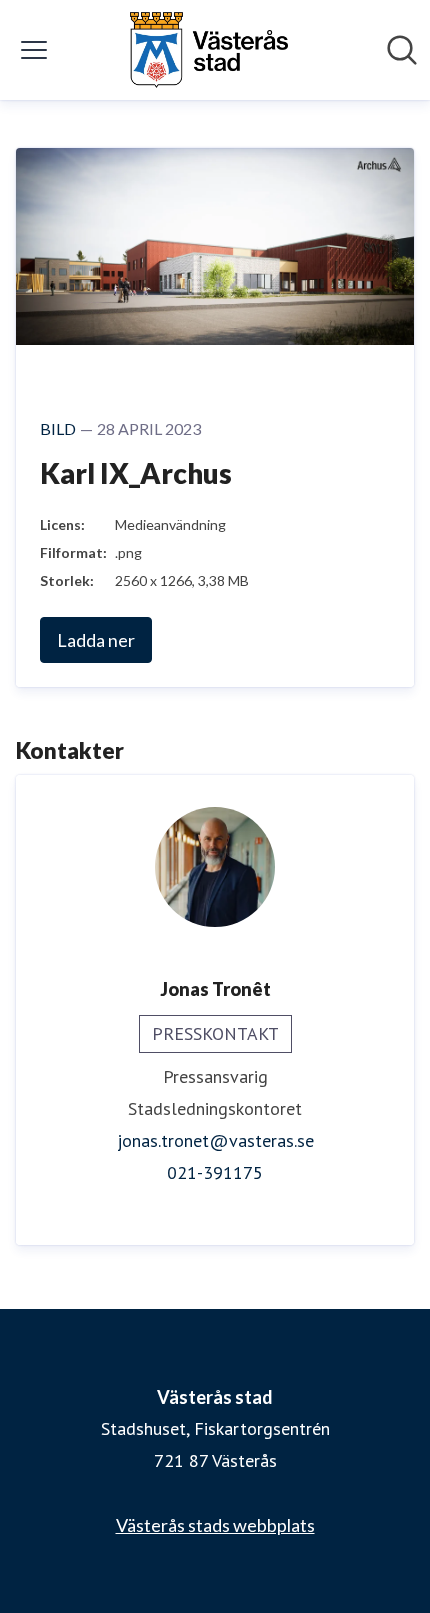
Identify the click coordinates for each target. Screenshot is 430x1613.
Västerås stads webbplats (215, 1525)
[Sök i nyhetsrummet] (402, 50)
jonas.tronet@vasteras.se (215, 1140)
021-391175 (215, 1172)
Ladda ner (96, 640)
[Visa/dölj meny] (34, 50)
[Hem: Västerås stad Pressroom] (209, 50)
